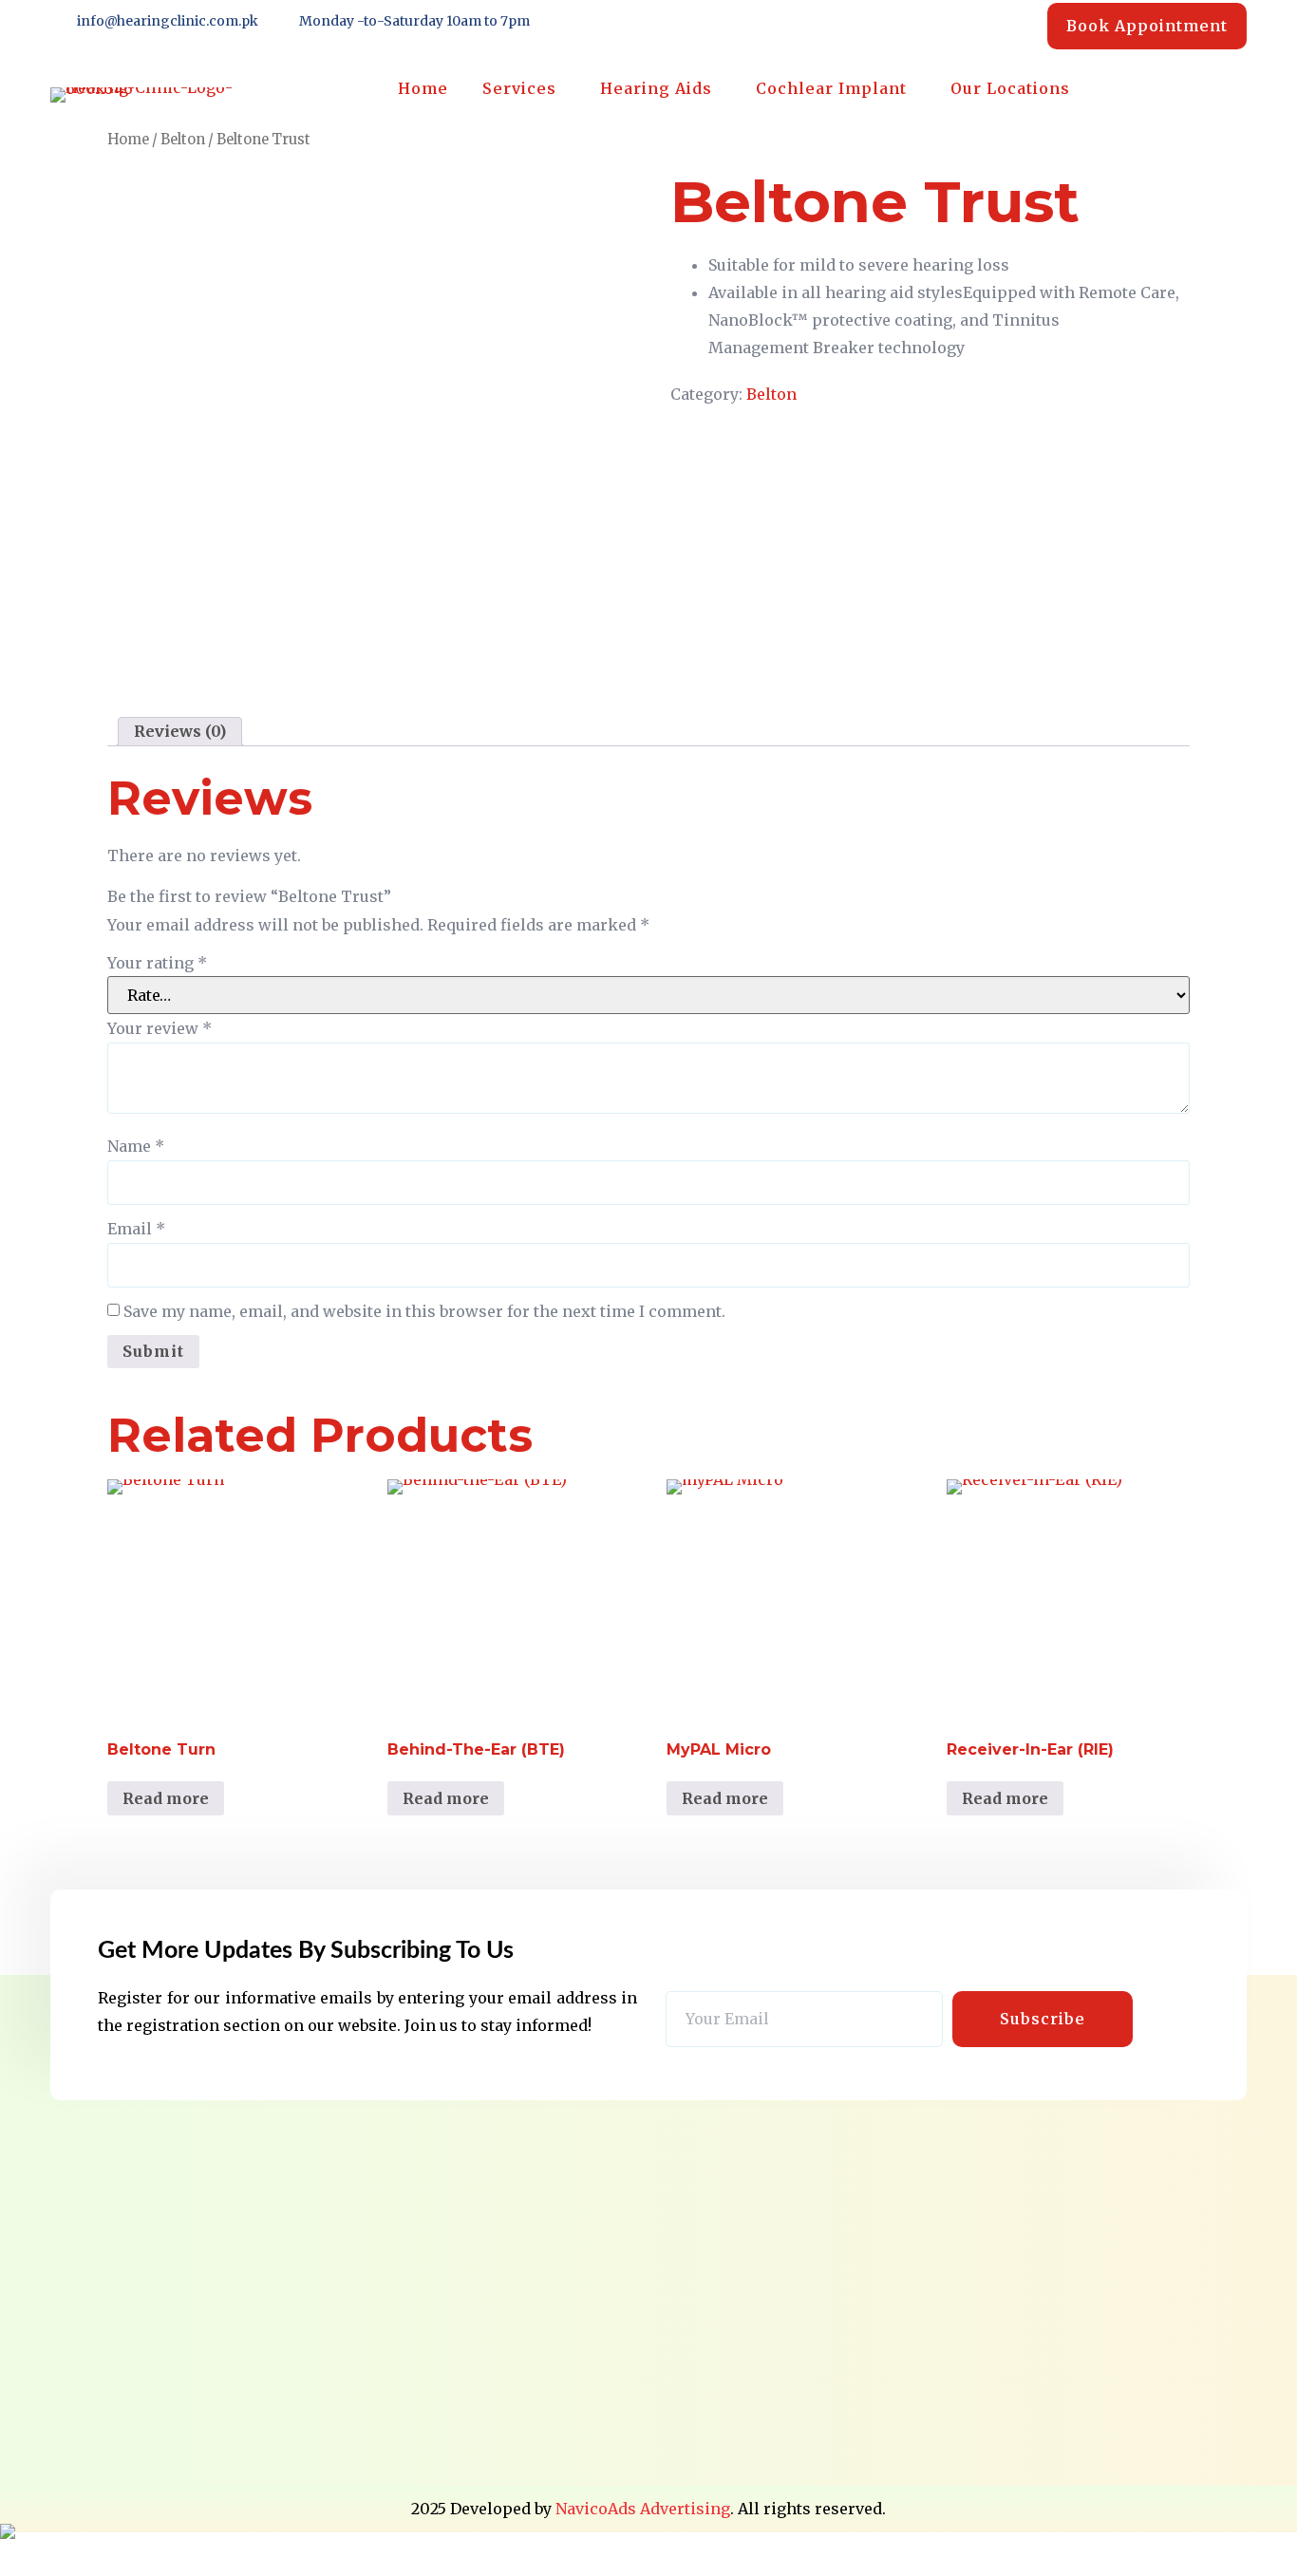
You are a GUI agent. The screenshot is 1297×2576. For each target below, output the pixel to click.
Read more (166, 1798)
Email (136, 1229)
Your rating (157, 963)
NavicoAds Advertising (643, 2509)
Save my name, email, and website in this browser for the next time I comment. (424, 1311)
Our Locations (1010, 88)
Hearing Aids (656, 88)
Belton (183, 140)
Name (136, 1146)
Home (423, 88)
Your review (160, 1028)
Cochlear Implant (831, 88)
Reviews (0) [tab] (180, 732)
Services (519, 88)
